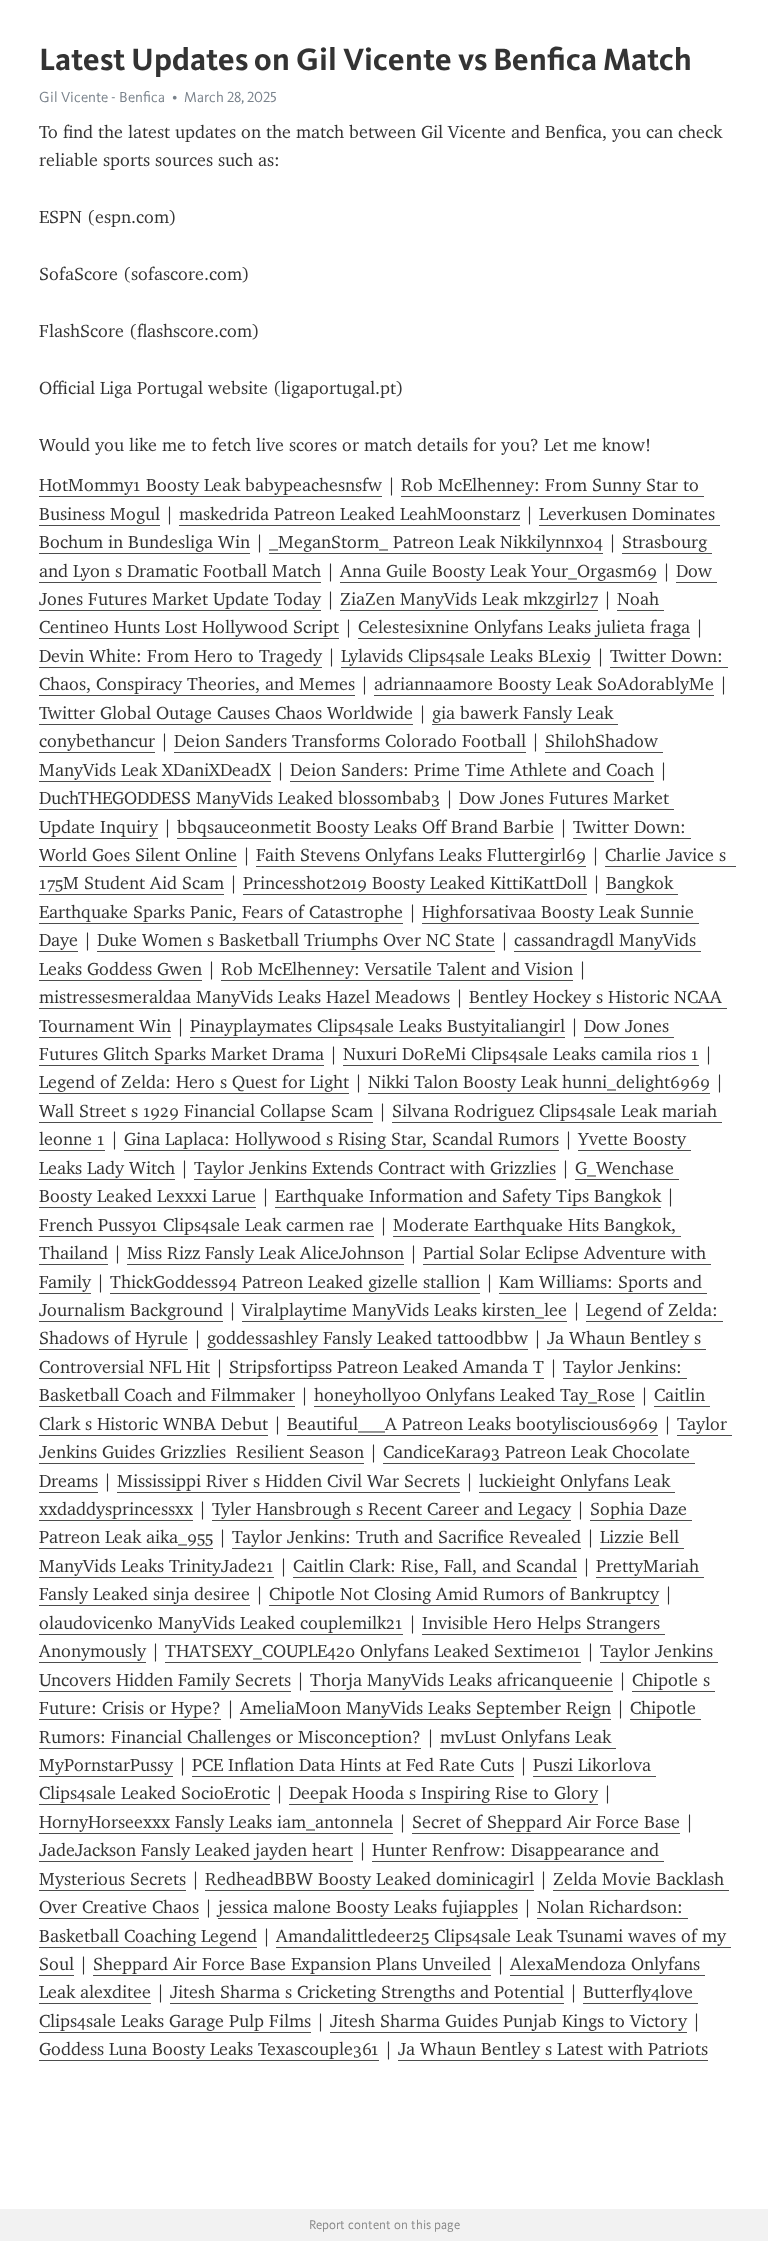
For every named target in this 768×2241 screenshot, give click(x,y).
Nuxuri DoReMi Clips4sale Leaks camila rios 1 (521, 1054)
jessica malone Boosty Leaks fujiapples (368, 1907)
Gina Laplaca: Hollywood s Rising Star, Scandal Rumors (341, 1139)
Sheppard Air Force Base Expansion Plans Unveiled (292, 1964)
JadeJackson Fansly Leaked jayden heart (196, 1850)
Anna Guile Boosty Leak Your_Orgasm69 (498, 571)
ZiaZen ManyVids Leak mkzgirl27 (469, 599)
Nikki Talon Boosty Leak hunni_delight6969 (539, 1082)
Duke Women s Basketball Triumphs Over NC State (296, 940)
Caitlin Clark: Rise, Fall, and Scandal (435, 1566)
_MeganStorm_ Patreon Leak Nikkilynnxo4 (436, 542)
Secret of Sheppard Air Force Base (546, 1822)
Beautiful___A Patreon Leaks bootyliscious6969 (472, 1424)
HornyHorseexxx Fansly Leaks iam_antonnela (216, 1822)
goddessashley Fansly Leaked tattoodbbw (367, 1338)
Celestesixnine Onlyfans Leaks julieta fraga (524, 627)
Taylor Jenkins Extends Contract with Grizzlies (375, 1168)
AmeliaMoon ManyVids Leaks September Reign (425, 1708)
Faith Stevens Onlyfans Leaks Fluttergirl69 (421, 855)
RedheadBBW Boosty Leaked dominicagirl (369, 1879)
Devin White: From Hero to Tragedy (180, 656)
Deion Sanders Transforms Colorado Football (350, 741)
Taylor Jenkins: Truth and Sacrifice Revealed (406, 1537)
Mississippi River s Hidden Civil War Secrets (288, 1481)
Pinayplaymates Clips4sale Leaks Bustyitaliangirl (377, 1026)
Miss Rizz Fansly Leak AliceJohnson (265, 1253)
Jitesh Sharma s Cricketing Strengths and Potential (367, 1992)
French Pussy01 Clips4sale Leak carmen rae (206, 1225)
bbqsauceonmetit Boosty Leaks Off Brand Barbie (365, 827)
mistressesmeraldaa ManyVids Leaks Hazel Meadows (244, 997)
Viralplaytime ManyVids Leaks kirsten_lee (404, 1310)
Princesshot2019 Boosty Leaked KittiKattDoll (415, 883)
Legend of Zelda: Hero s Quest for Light (194, 1082)
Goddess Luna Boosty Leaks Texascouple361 (209, 2049)
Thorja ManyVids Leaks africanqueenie (461, 1680)
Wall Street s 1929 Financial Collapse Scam (206, 1111)
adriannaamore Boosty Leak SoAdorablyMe (544, 684)
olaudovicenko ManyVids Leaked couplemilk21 (221, 1623)
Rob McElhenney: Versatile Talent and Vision (397, 969)
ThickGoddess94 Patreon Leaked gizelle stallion (295, 1282)
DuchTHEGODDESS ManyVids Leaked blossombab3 (239, 798)
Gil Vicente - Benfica (102, 97)
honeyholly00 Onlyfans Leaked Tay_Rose (474, 1395)
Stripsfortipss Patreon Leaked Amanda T (386, 1367)
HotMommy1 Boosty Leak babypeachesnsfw (210, 485)
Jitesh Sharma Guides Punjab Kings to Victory (508, 2021)
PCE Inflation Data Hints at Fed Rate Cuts (353, 1765)
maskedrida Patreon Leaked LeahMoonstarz (349, 514)
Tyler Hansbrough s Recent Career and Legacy (391, 1509)
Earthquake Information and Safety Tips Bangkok (468, 1196)
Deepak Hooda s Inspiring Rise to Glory (443, 1793)
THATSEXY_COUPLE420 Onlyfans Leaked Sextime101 (373, 1651)
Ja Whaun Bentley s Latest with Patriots (553, 2049)
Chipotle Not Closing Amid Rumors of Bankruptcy (464, 1594)
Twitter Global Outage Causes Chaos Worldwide (226, 713)
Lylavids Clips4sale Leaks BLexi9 (466, 656)
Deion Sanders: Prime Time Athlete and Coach (472, 770)
